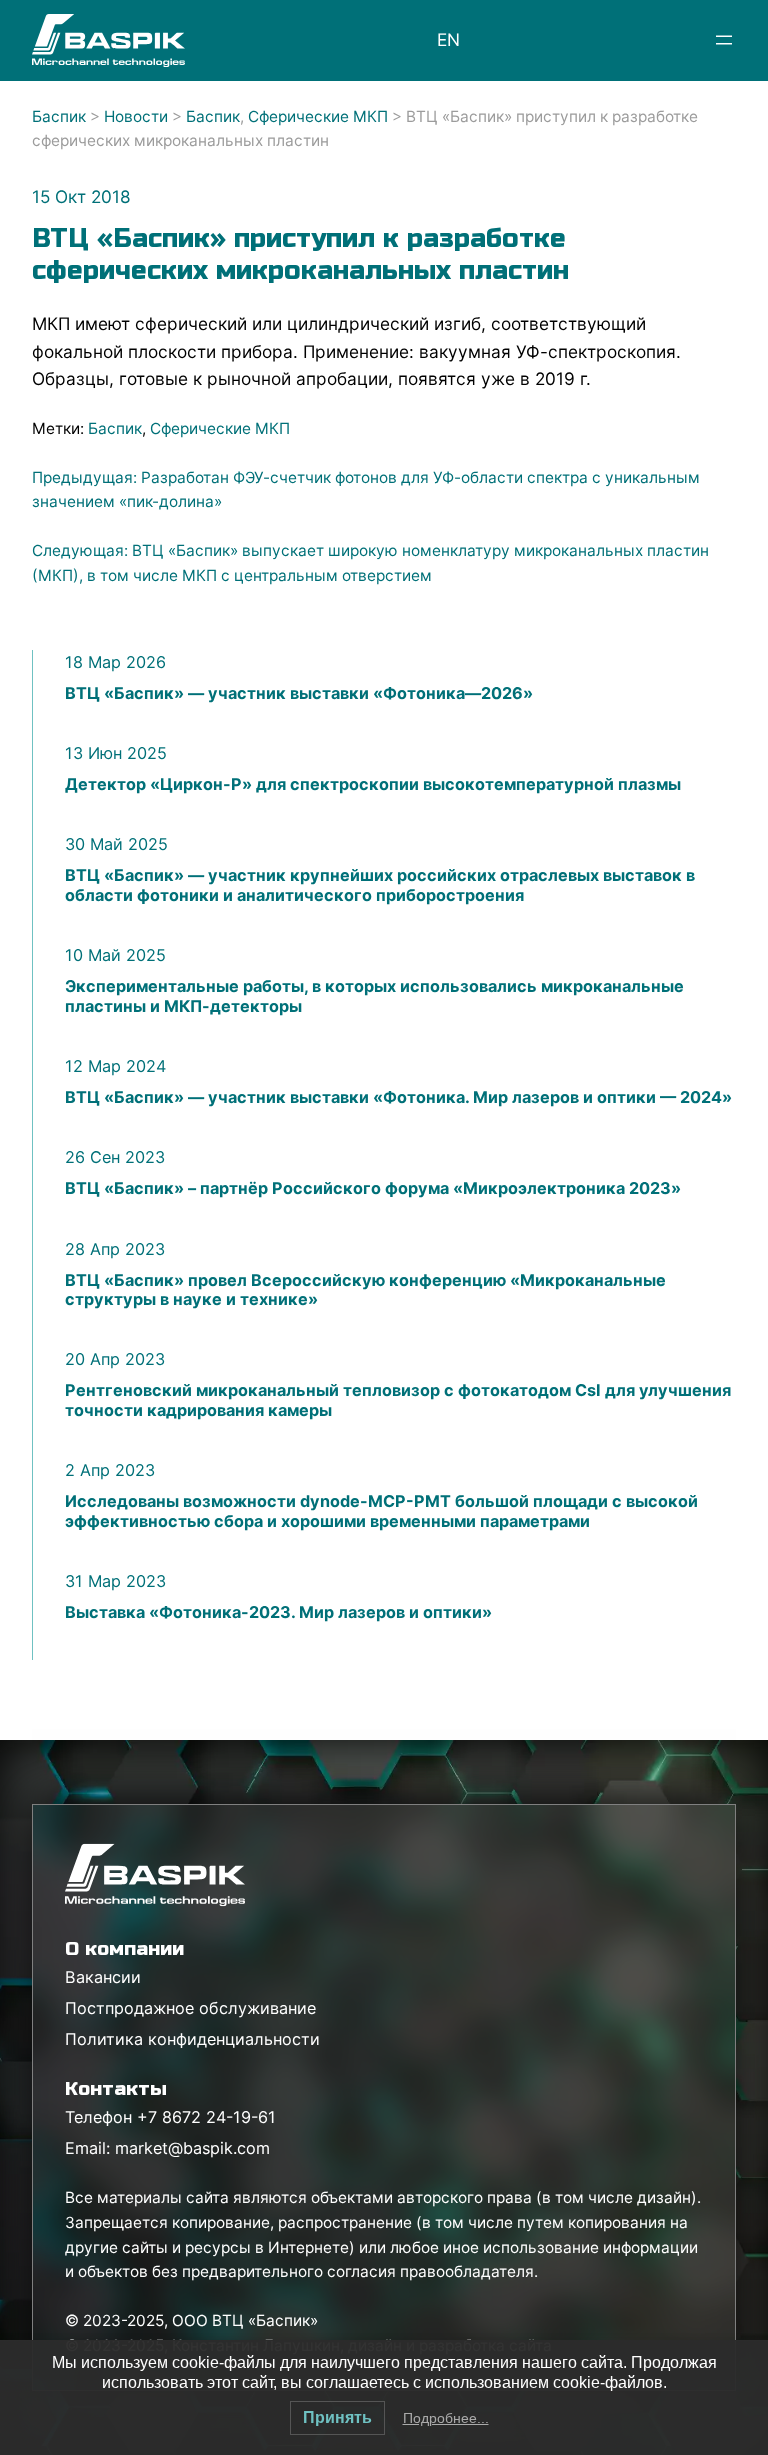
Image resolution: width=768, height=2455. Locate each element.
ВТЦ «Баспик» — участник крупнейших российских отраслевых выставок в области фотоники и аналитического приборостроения (380, 885)
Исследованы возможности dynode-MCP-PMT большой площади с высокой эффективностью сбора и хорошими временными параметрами (381, 1511)
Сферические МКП (220, 428)
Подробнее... (446, 2418)
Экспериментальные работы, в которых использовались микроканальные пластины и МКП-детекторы (374, 996)
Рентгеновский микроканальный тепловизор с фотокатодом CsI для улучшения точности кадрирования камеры (398, 1400)
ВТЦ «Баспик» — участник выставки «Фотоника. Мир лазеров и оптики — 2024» (398, 1097)
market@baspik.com (192, 2148)
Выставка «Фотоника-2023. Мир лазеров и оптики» (278, 1612)
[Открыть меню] (724, 40)
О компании (124, 1948)
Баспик (115, 428)
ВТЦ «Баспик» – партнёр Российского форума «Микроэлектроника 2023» (373, 1188)
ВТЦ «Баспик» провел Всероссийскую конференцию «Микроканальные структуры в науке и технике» (365, 1290)
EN (448, 39)
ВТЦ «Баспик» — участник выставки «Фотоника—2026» (299, 693)
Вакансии (103, 1977)
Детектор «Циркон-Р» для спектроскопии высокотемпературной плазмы (373, 784)
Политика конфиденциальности (192, 2039)
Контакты (116, 2088)
